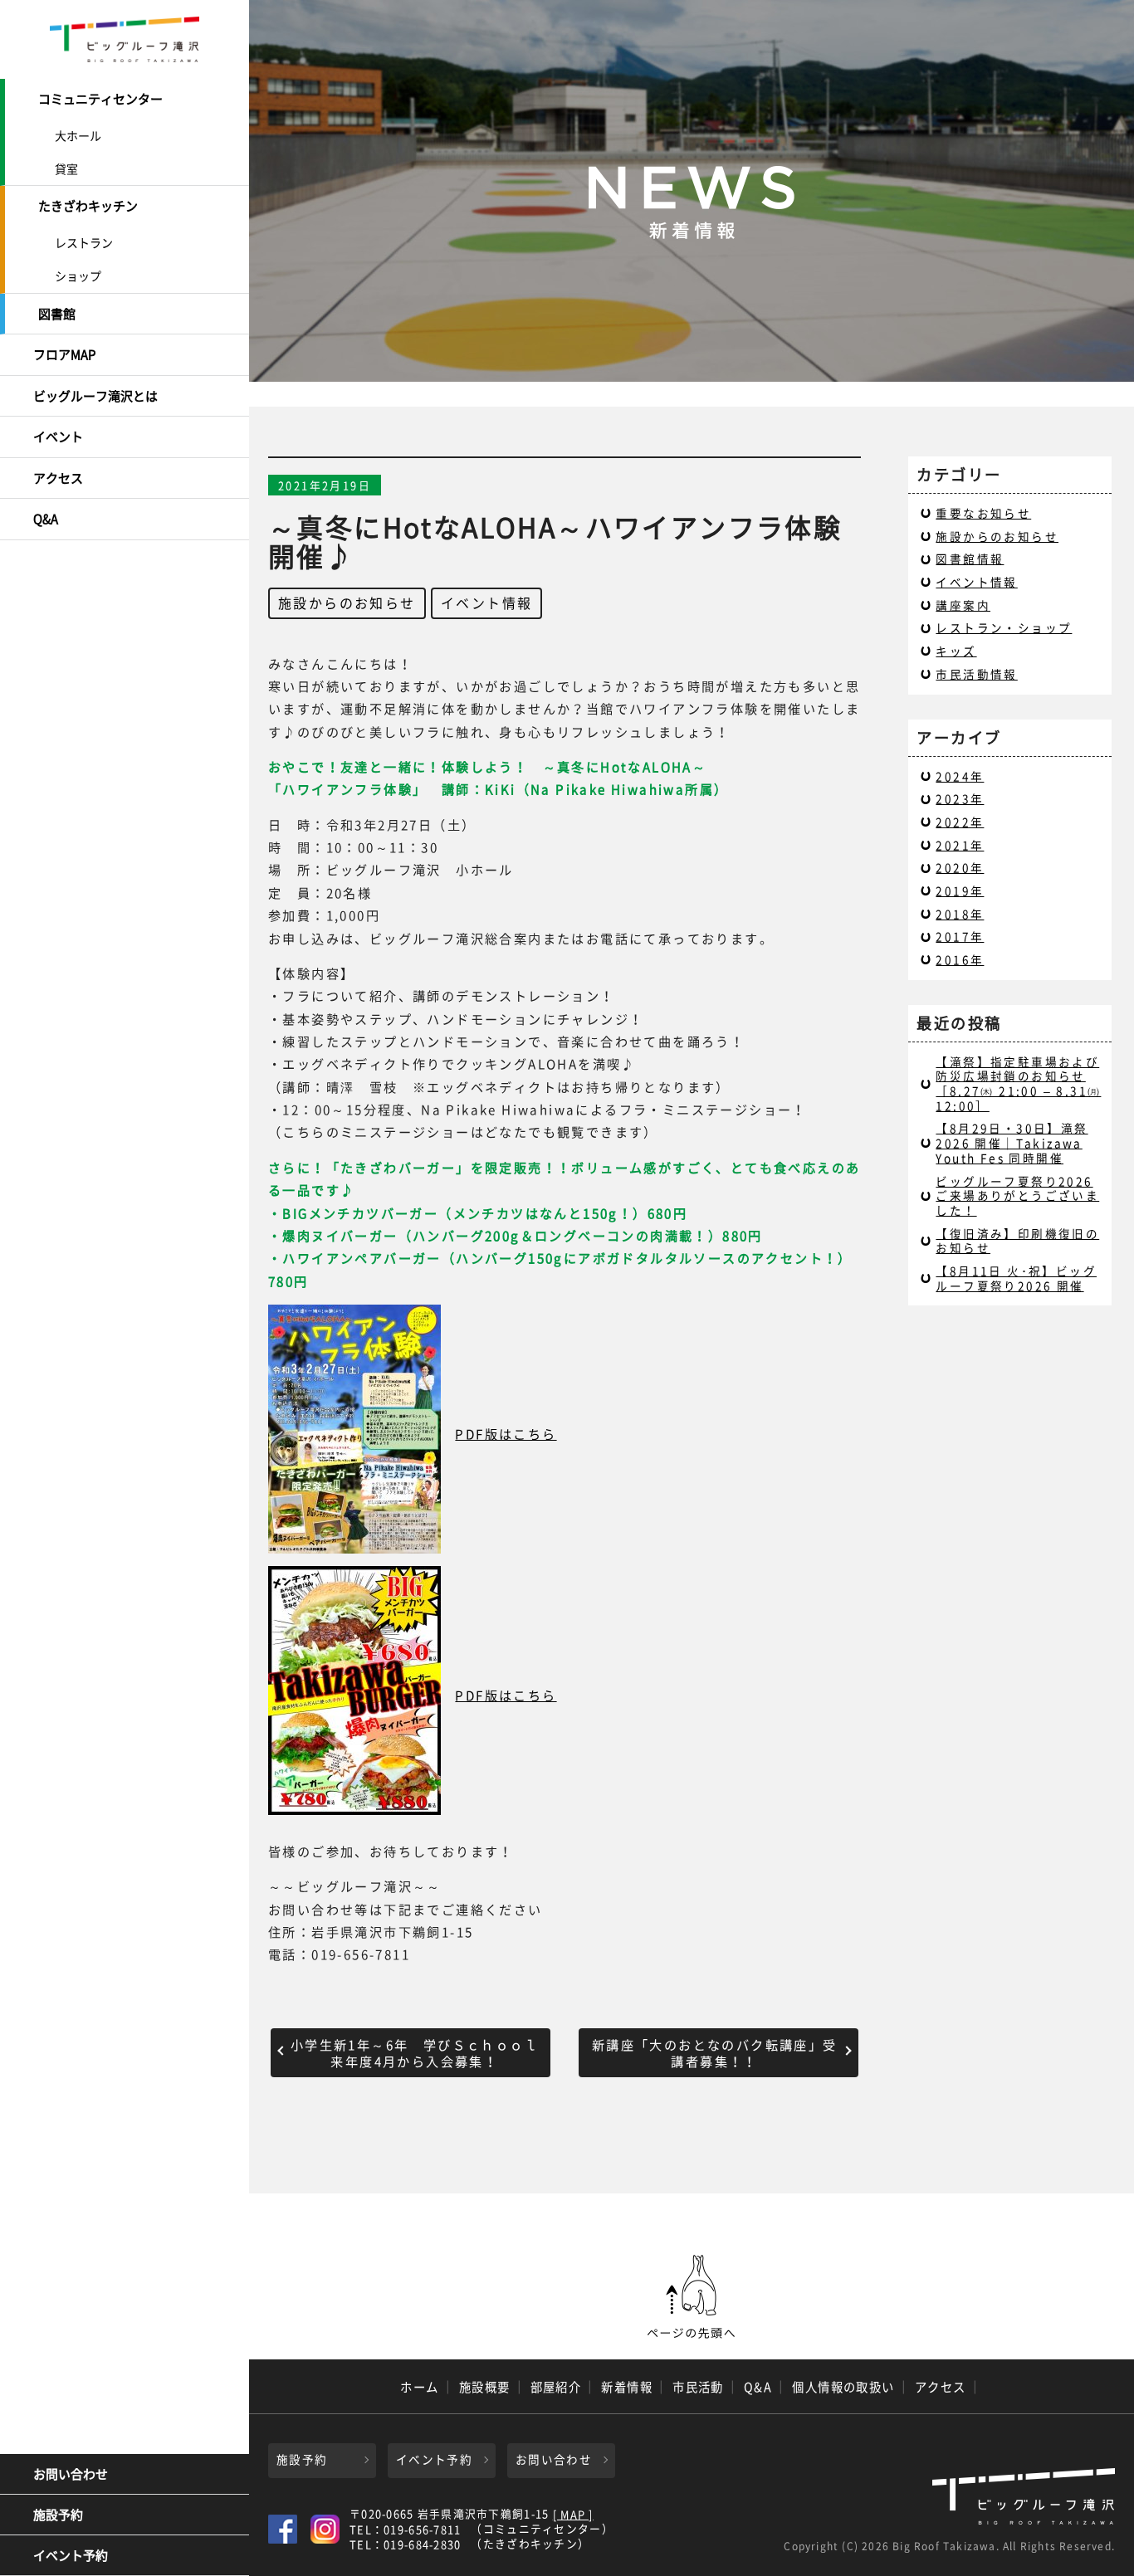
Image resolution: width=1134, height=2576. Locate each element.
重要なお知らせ (983, 513)
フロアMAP (64, 354)
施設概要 (485, 2387)
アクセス (58, 478)
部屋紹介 (556, 2387)
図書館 (57, 314)
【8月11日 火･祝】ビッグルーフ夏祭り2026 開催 (1016, 1278)
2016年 (960, 959)
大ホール (78, 135)
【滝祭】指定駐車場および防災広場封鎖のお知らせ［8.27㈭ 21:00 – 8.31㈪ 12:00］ (1018, 1083)
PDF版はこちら (506, 1434)
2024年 (960, 776)
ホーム (419, 2387)
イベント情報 (486, 603)
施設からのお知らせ (347, 603)
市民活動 (698, 2387)
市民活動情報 (976, 674)
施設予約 (58, 2515)
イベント (58, 437)
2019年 (960, 890)
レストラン (84, 242)
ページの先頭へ (692, 2297)
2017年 (960, 936)
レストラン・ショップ (1004, 627)
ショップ (78, 276)
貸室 (66, 168)
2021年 (960, 845)
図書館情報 (970, 559)
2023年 (960, 798)
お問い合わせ (71, 2474)
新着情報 (627, 2387)
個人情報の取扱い (843, 2387)
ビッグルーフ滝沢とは (95, 396)
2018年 (960, 914)
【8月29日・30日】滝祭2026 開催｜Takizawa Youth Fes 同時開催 (1012, 1142)
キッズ (956, 651)
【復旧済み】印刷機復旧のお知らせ (1017, 1241)
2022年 (960, 822)
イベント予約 (71, 2555)
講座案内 (963, 605)
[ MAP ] (573, 2515)
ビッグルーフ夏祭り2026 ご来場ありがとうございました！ (1017, 1195)
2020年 (960, 867)
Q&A (46, 519)
